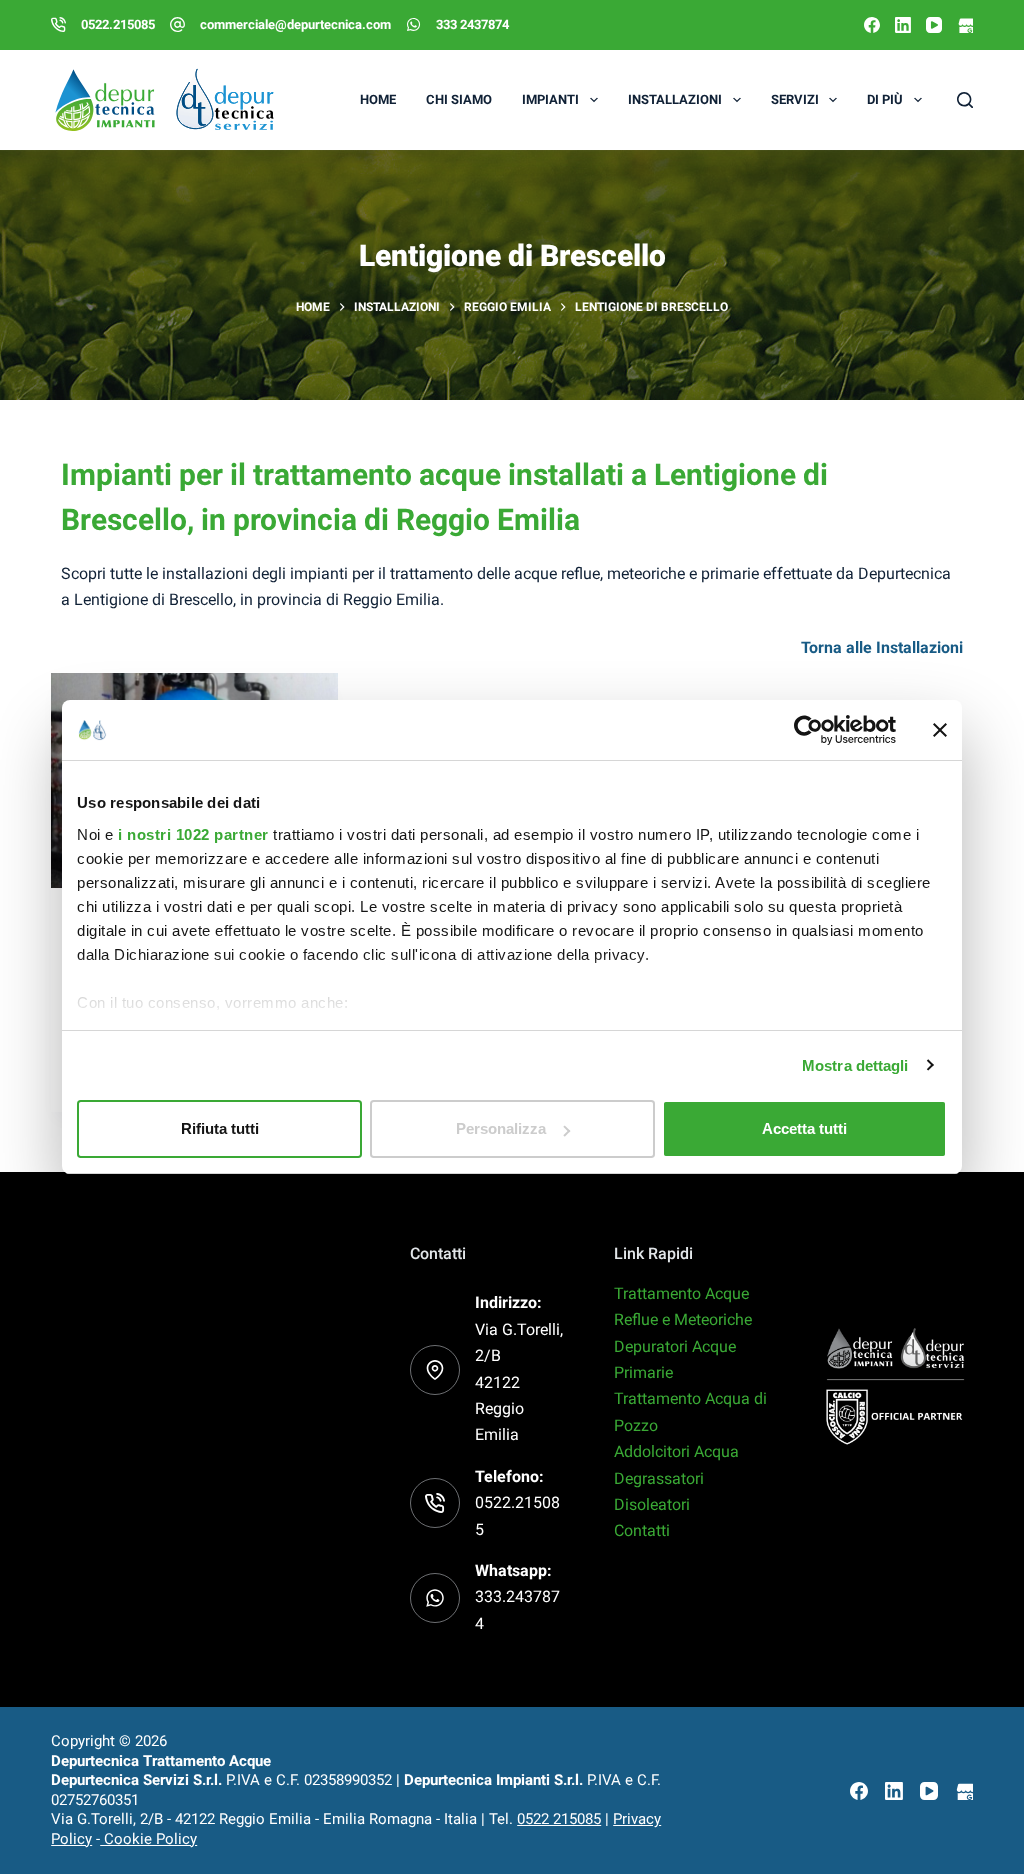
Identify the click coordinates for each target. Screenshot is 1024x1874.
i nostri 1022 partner (193, 834)
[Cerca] (965, 100)
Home (378, 99)
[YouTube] (934, 25)
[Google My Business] (965, 25)
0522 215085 (559, 1819)
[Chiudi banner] (940, 730)
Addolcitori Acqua (676, 1451)
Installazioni (675, 99)
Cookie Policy (148, 1839)
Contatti (642, 1530)
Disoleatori (652, 1504)
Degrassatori (659, 1478)
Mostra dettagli (855, 1065)
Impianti (550, 99)
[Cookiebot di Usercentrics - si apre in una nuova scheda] (808, 730)
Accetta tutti (804, 1128)
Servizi (795, 99)
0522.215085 (118, 24)
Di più (885, 99)
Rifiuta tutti (220, 1128)
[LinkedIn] (903, 25)
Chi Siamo (459, 99)
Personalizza (501, 1128)
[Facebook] (872, 25)
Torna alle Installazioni (882, 647)
